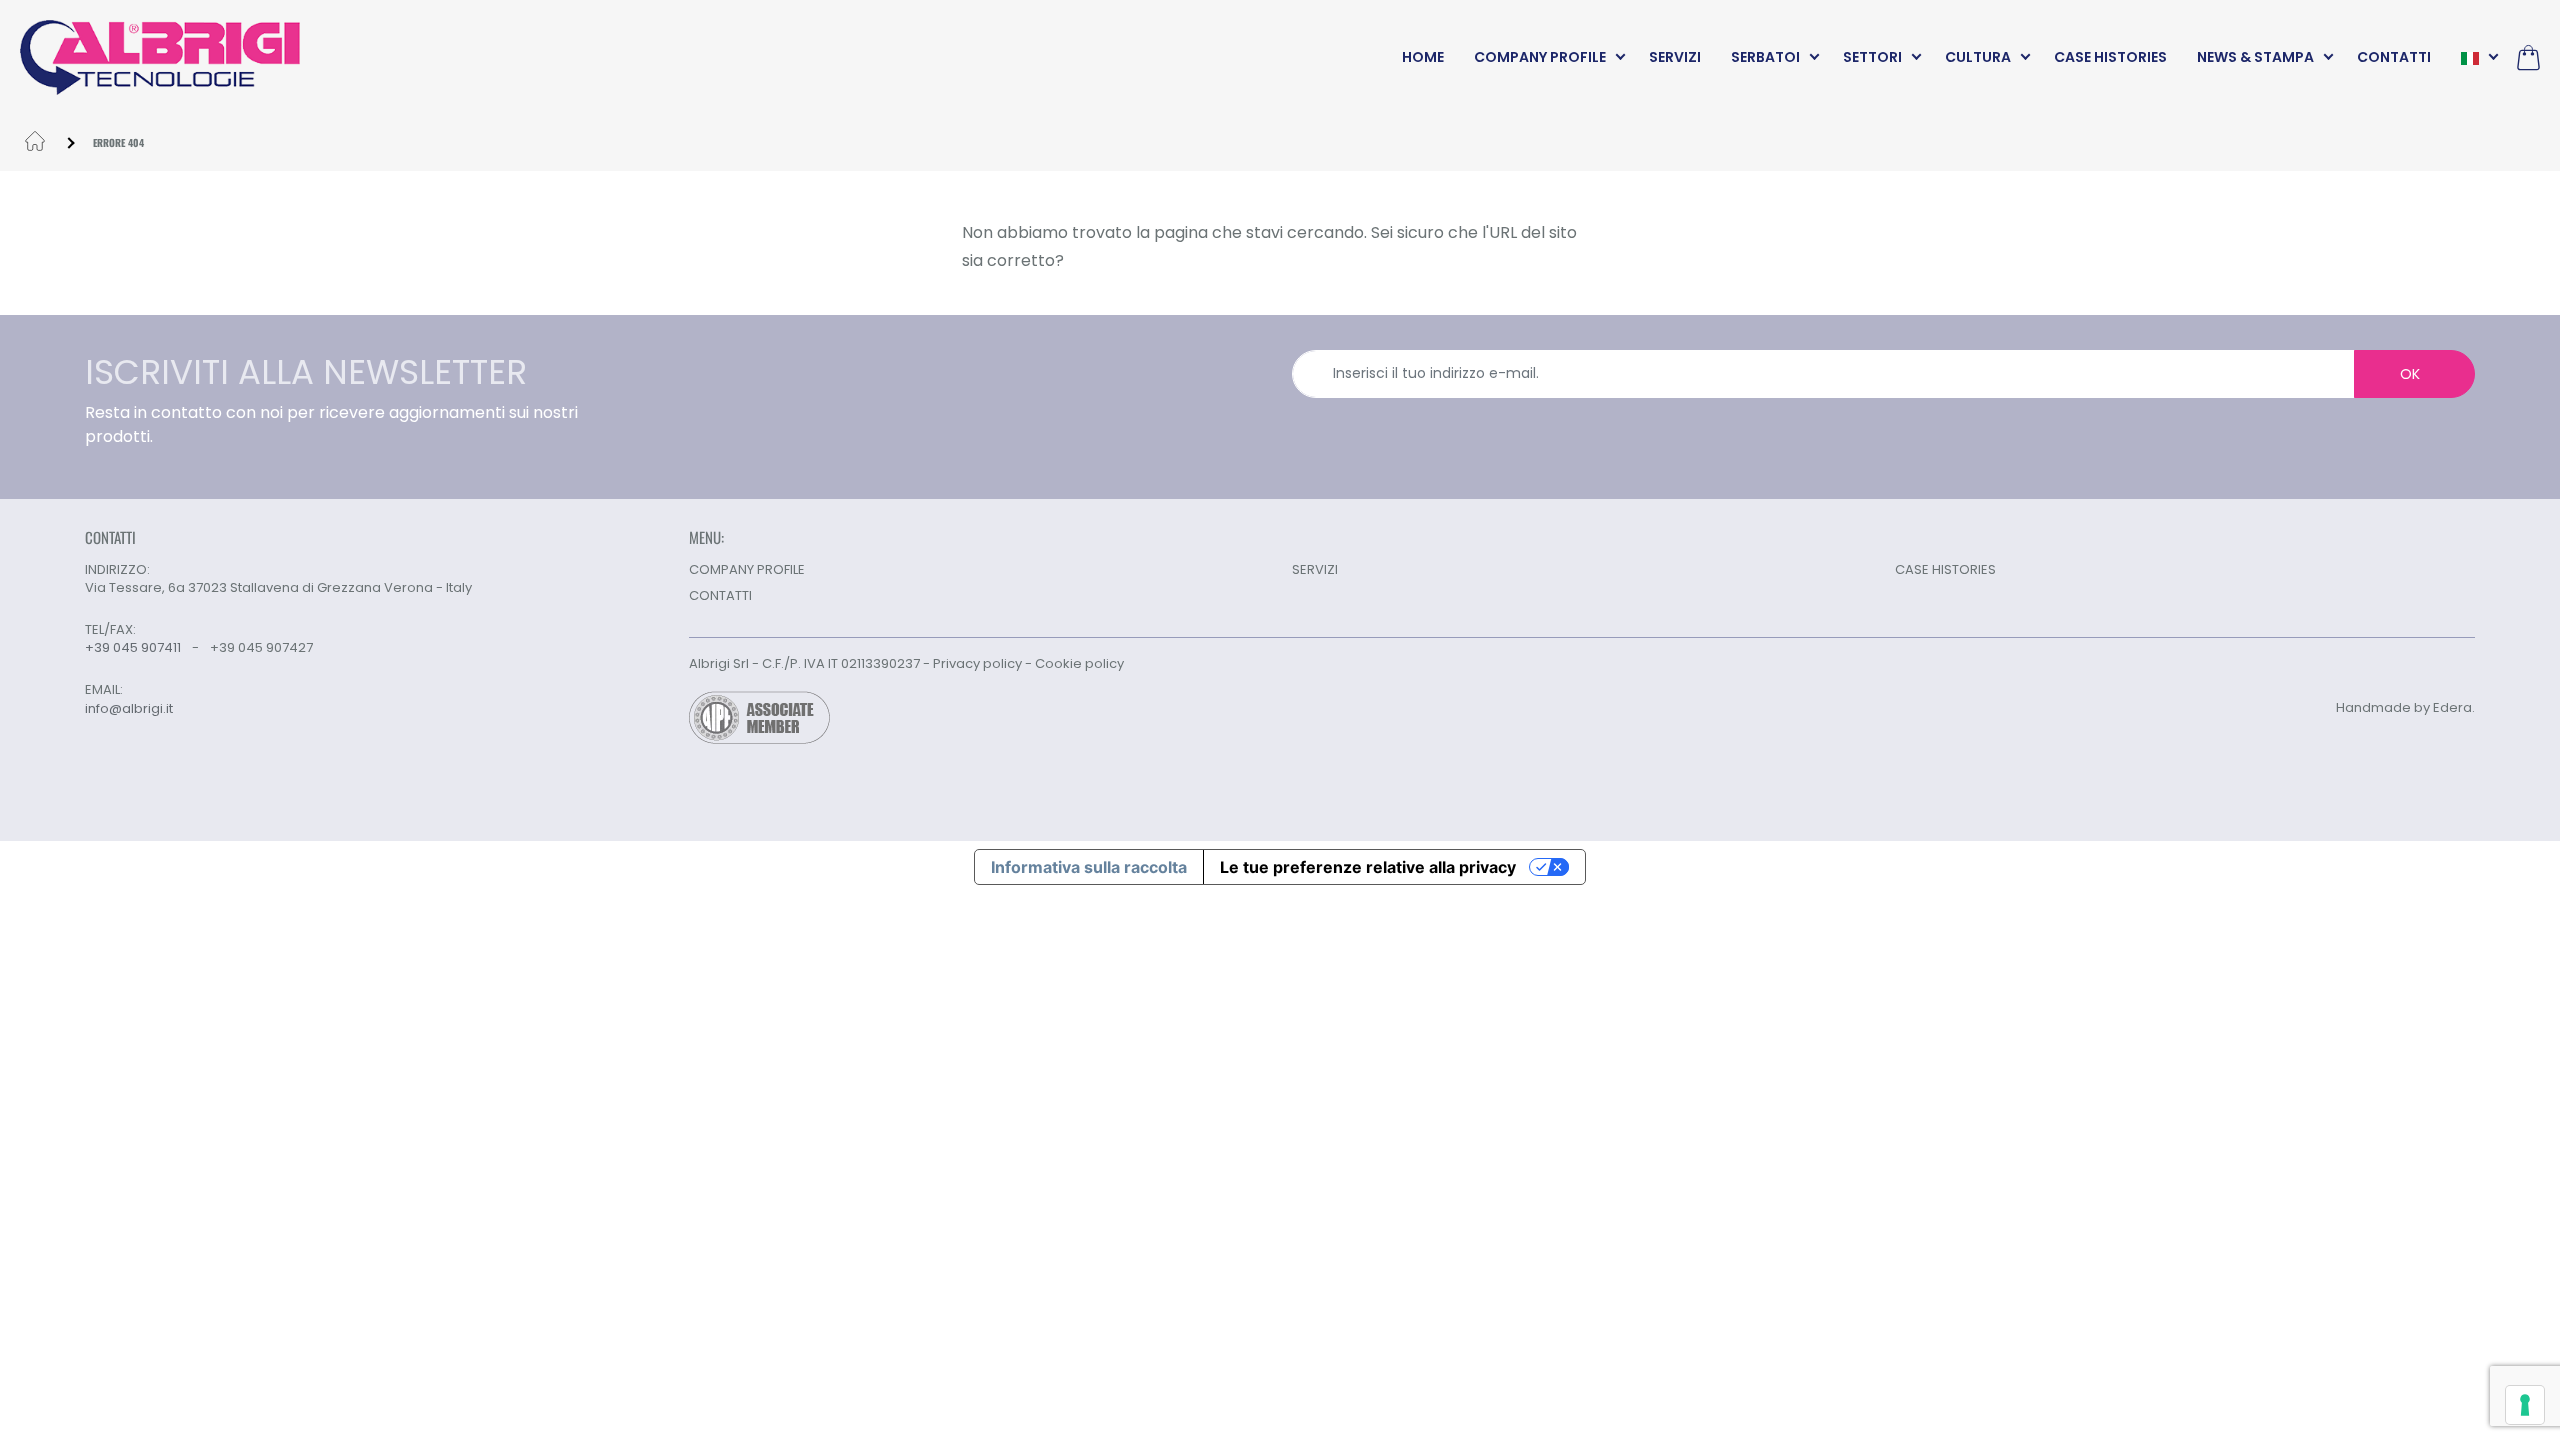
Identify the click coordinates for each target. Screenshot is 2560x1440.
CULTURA (1978, 57)
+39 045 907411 (133, 647)
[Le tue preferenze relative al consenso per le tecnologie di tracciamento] (2525, 1405)
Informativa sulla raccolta (1089, 867)
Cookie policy (1079, 663)
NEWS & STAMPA (2255, 57)
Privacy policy (977, 663)
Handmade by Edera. (2405, 707)
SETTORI (1872, 57)
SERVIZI (1675, 57)
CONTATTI (2394, 57)
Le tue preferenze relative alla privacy (1368, 867)
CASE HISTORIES (2110, 57)
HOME (1423, 57)
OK (2410, 374)
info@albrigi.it (129, 709)
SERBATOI (1765, 57)
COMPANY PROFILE (1540, 57)
